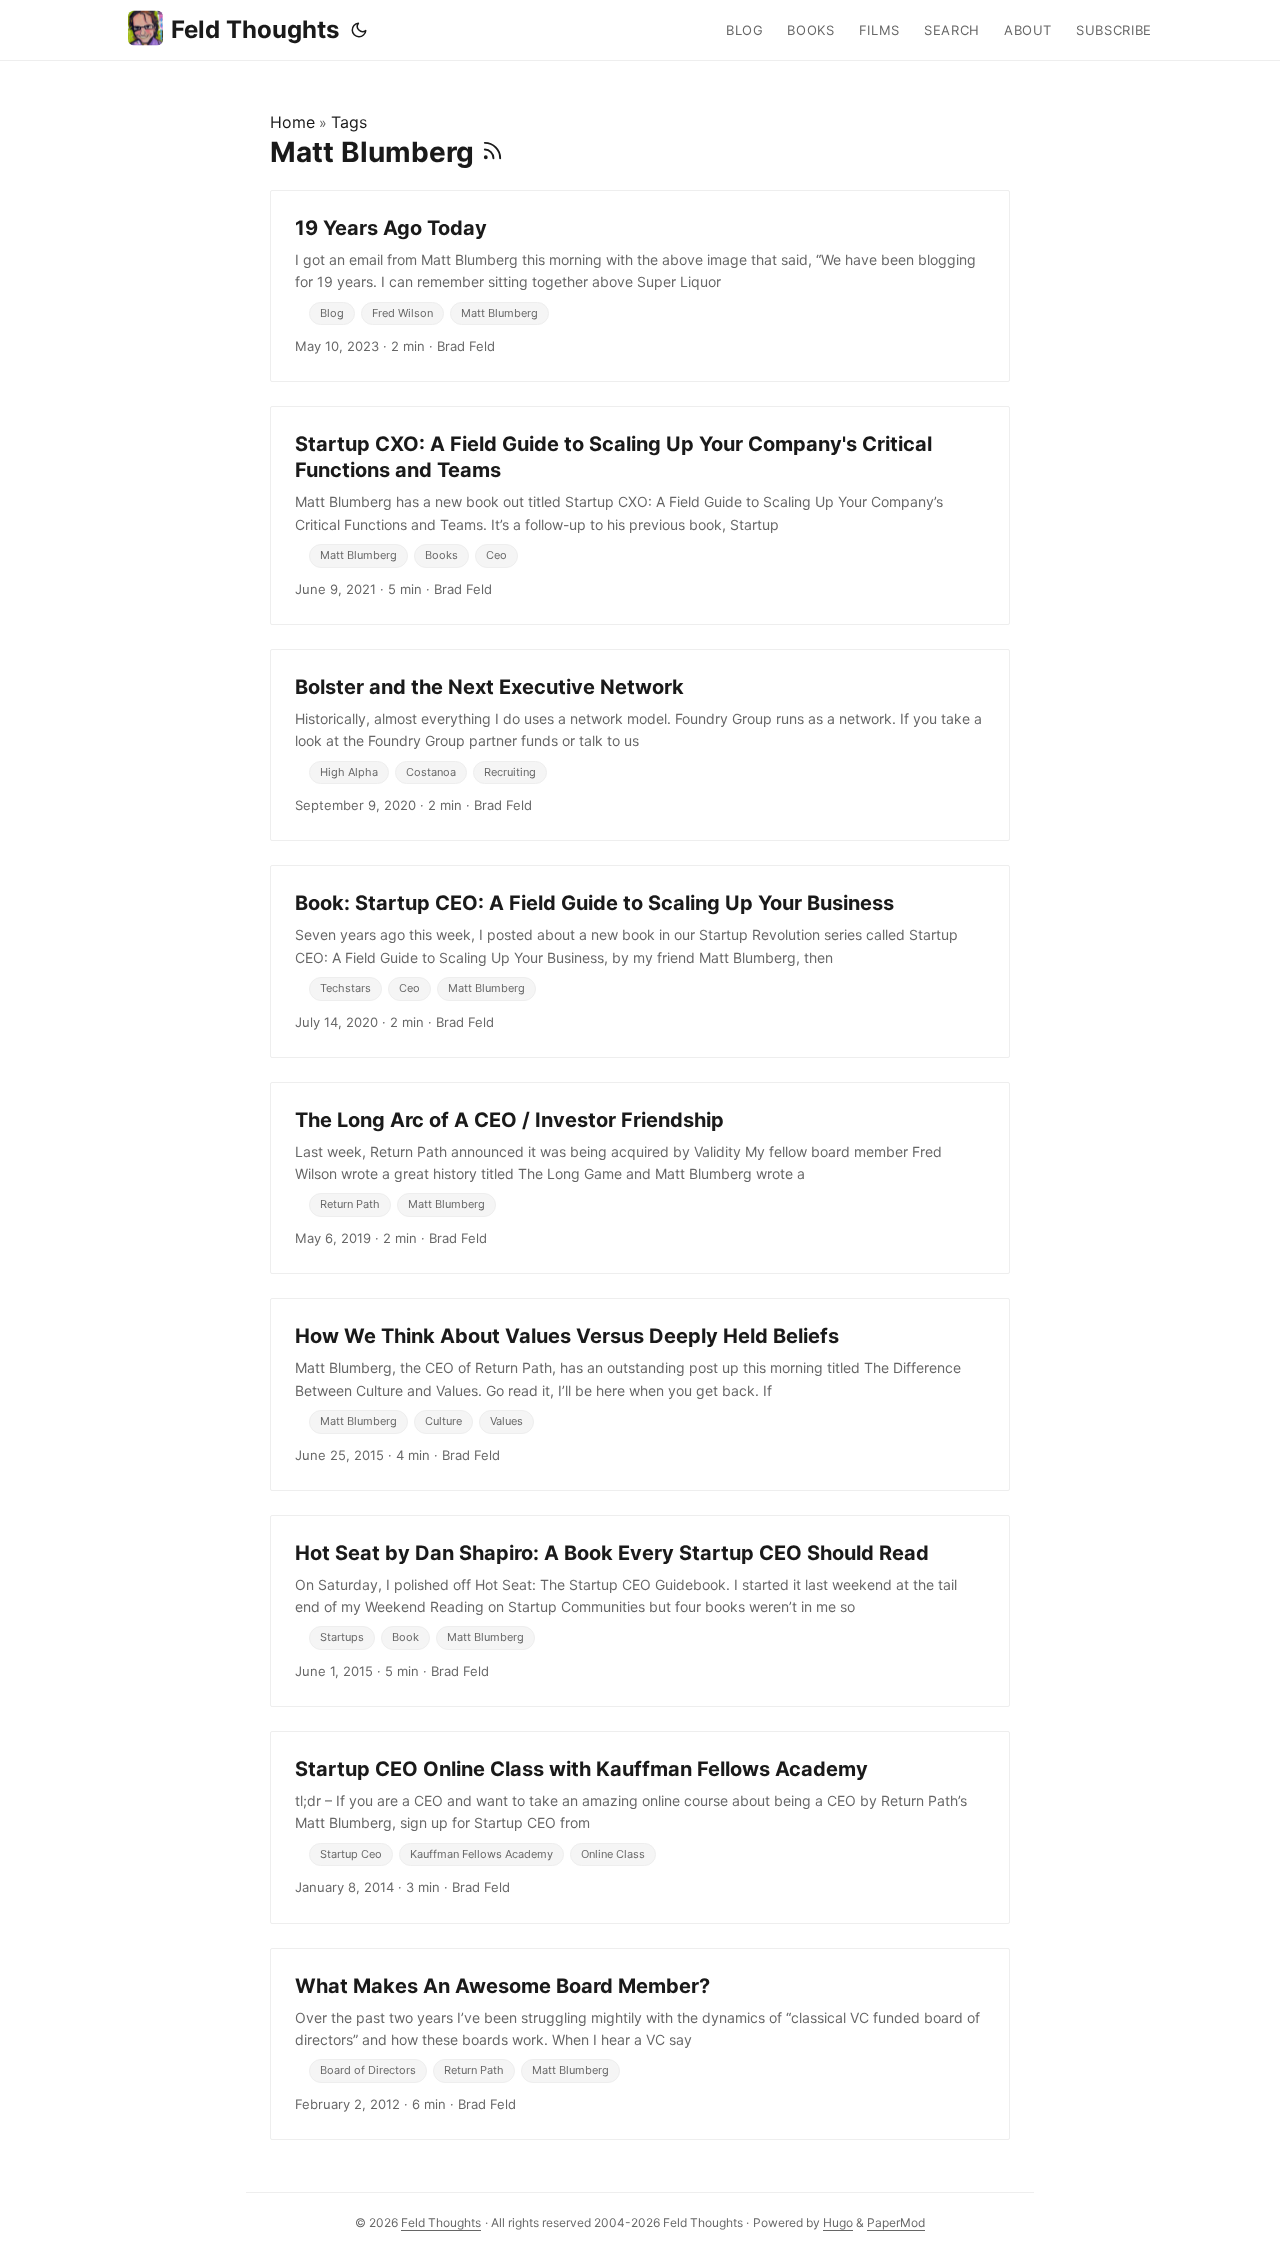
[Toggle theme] (359, 30)
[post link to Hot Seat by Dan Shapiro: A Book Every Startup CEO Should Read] (640, 1611)
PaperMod (896, 2222)
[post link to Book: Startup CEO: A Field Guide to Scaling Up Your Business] (640, 961)
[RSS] (492, 152)
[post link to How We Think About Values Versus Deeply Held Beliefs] (640, 1394)
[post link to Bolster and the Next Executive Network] (640, 745)
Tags (349, 122)
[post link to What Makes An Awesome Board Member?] (640, 2044)
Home (292, 122)
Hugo (838, 2222)
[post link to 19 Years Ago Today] (640, 286)
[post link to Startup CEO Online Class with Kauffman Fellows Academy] (640, 1827)
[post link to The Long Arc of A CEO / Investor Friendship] (640, 1178)
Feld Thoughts (255, 29)
